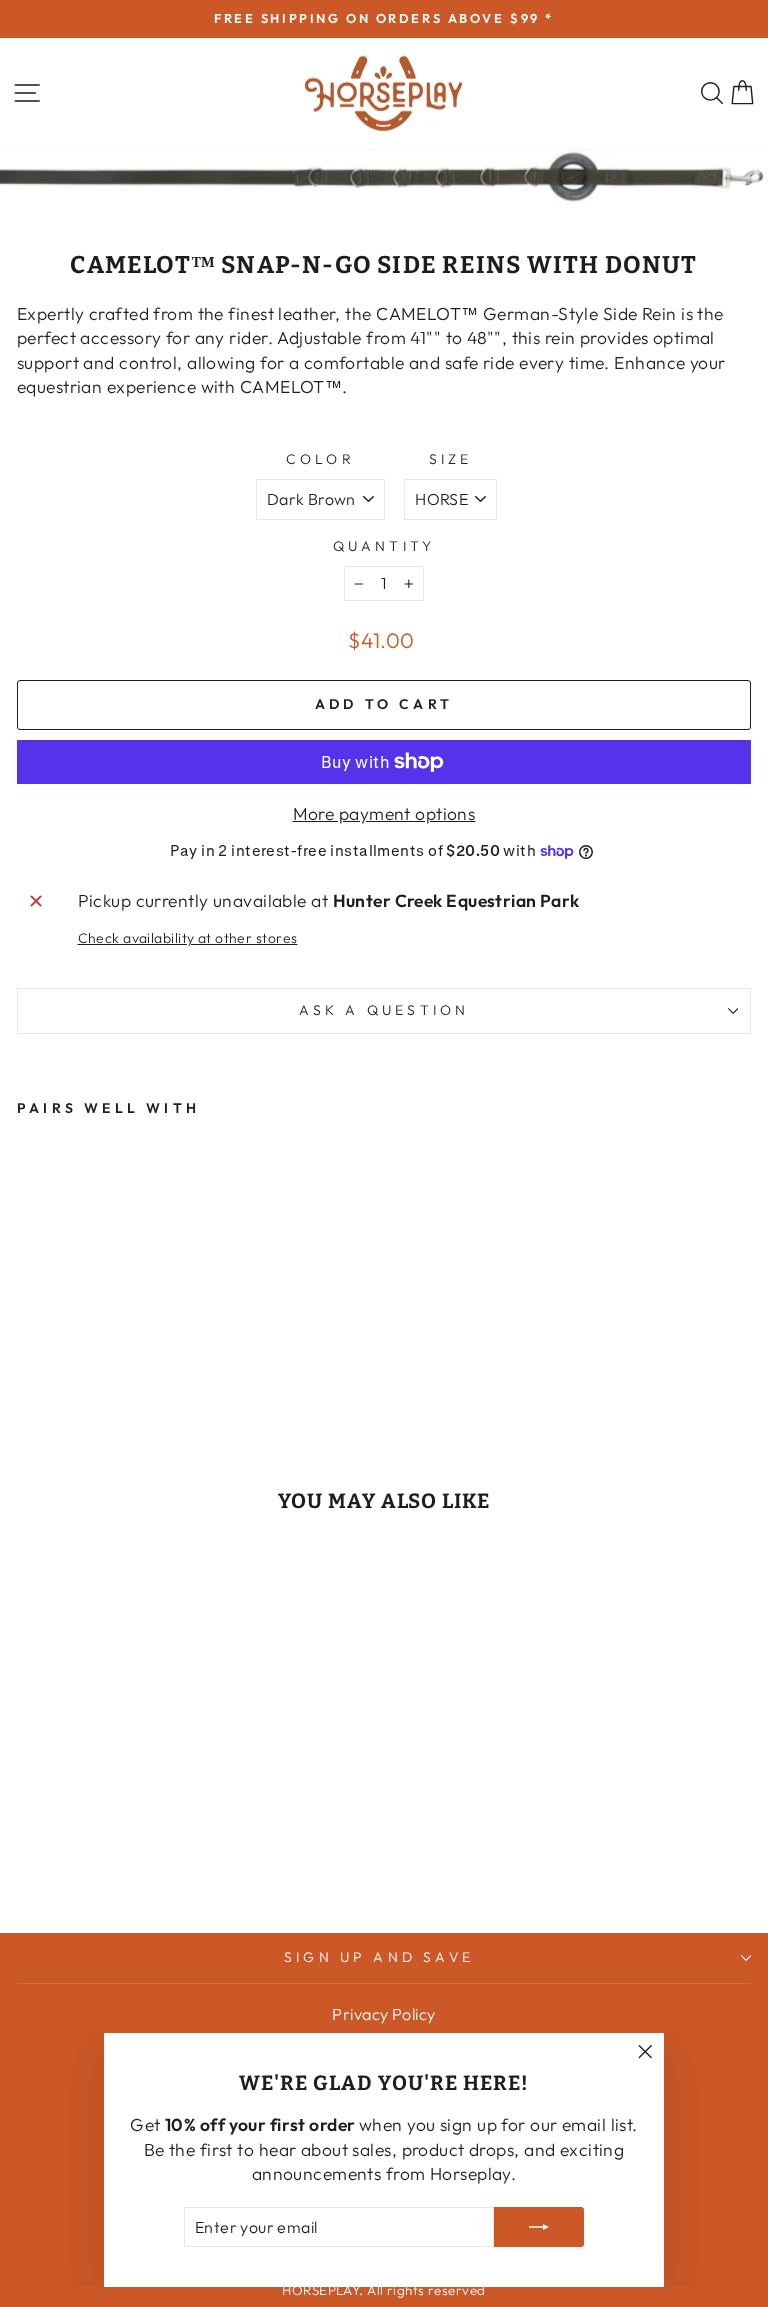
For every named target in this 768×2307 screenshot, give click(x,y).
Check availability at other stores (188, 938)
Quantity (384, 546)
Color (320, 459)
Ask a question (384, 1010)
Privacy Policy (383, 2014)
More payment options (384, 814)
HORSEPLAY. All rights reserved (383, 2290)
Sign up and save (379, 1957)
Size (451, 459)
